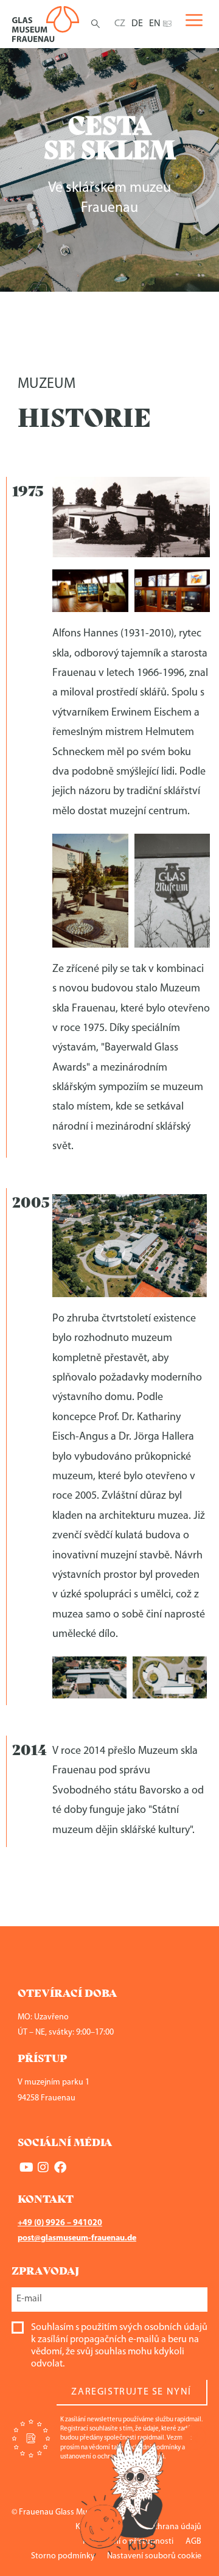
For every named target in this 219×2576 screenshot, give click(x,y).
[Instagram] (43, 2167)
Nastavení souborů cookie (154, 2556)
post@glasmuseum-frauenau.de (77, 2238)
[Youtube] (26, 2167)
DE (137, 24)
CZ (120, 24)
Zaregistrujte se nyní (131, 2392)
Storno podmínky (63, 2556)
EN (155, 24)
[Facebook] (60, 2167)
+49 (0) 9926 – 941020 (60, 2223)
